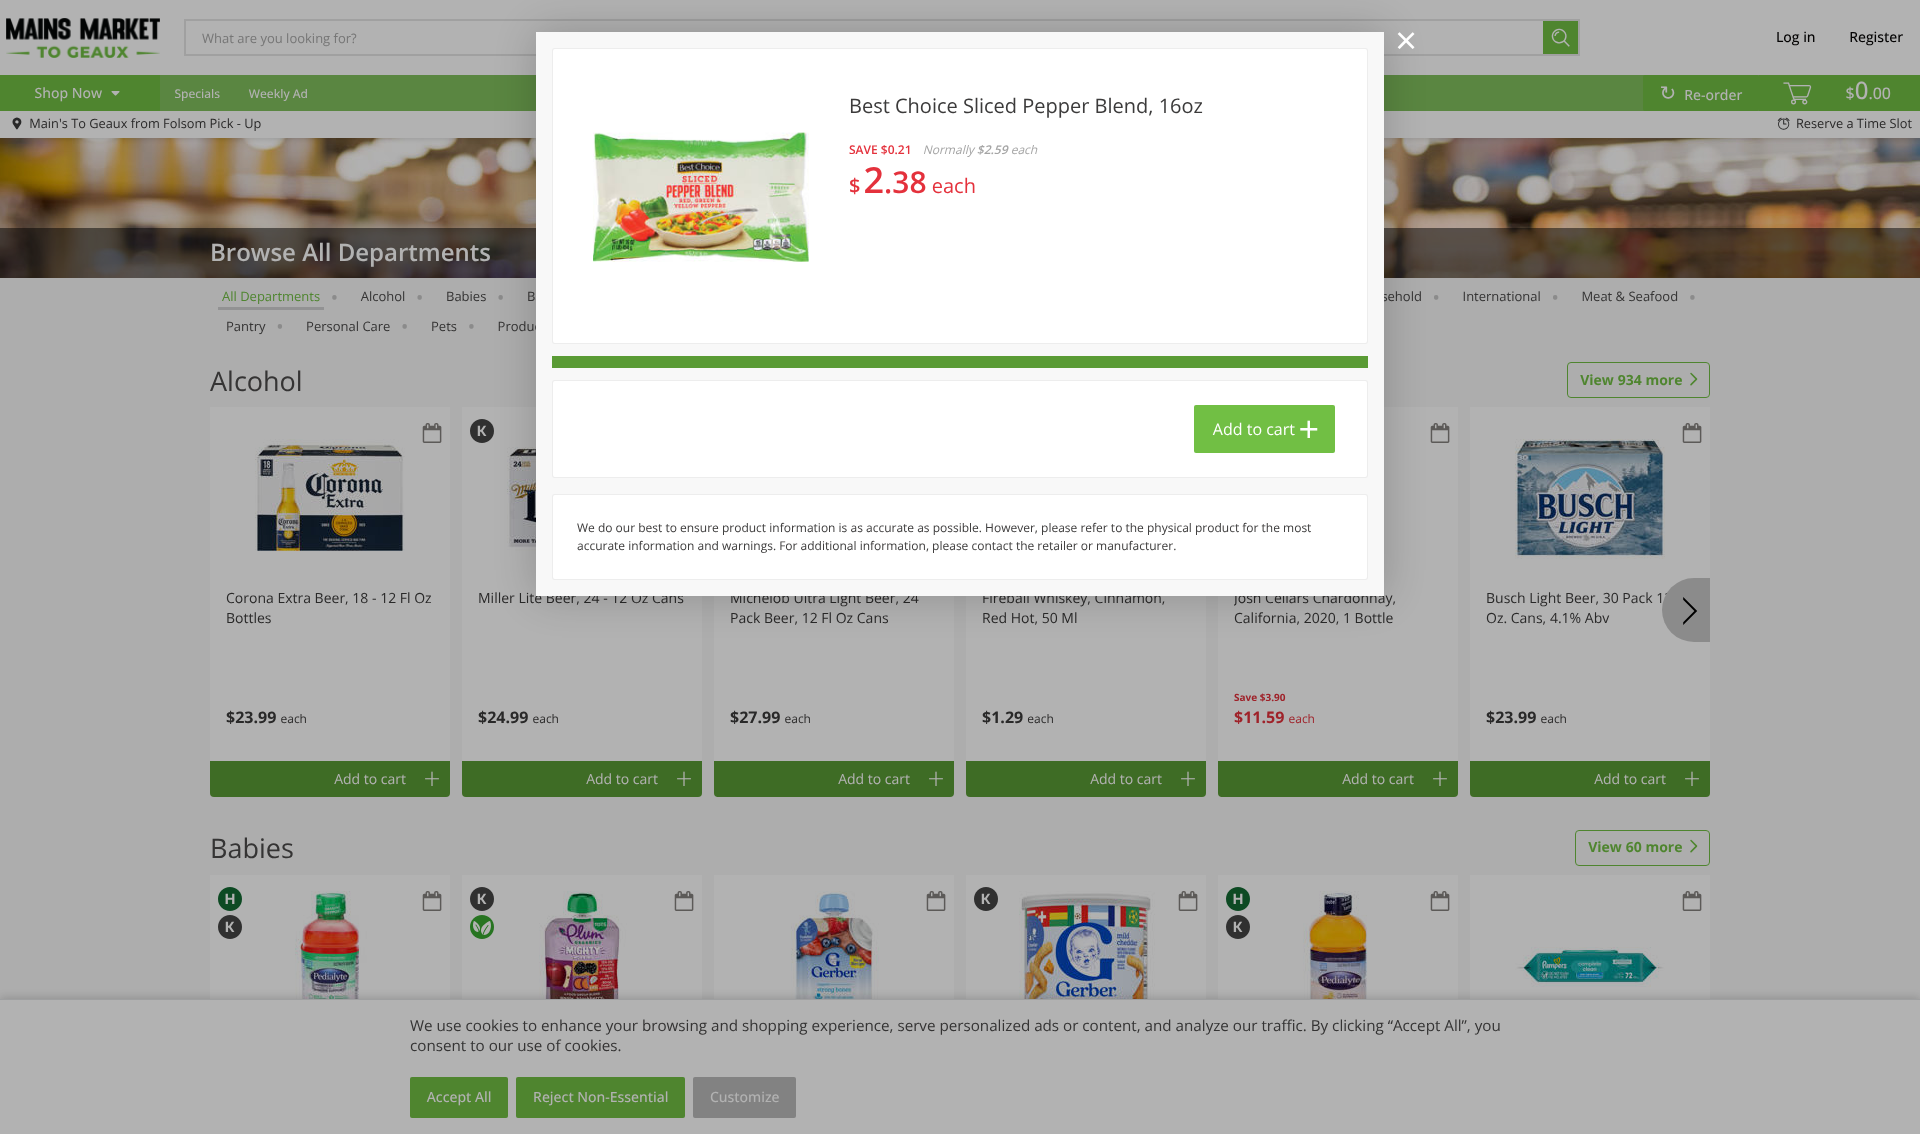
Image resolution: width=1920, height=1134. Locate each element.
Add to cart (1254, 429)
